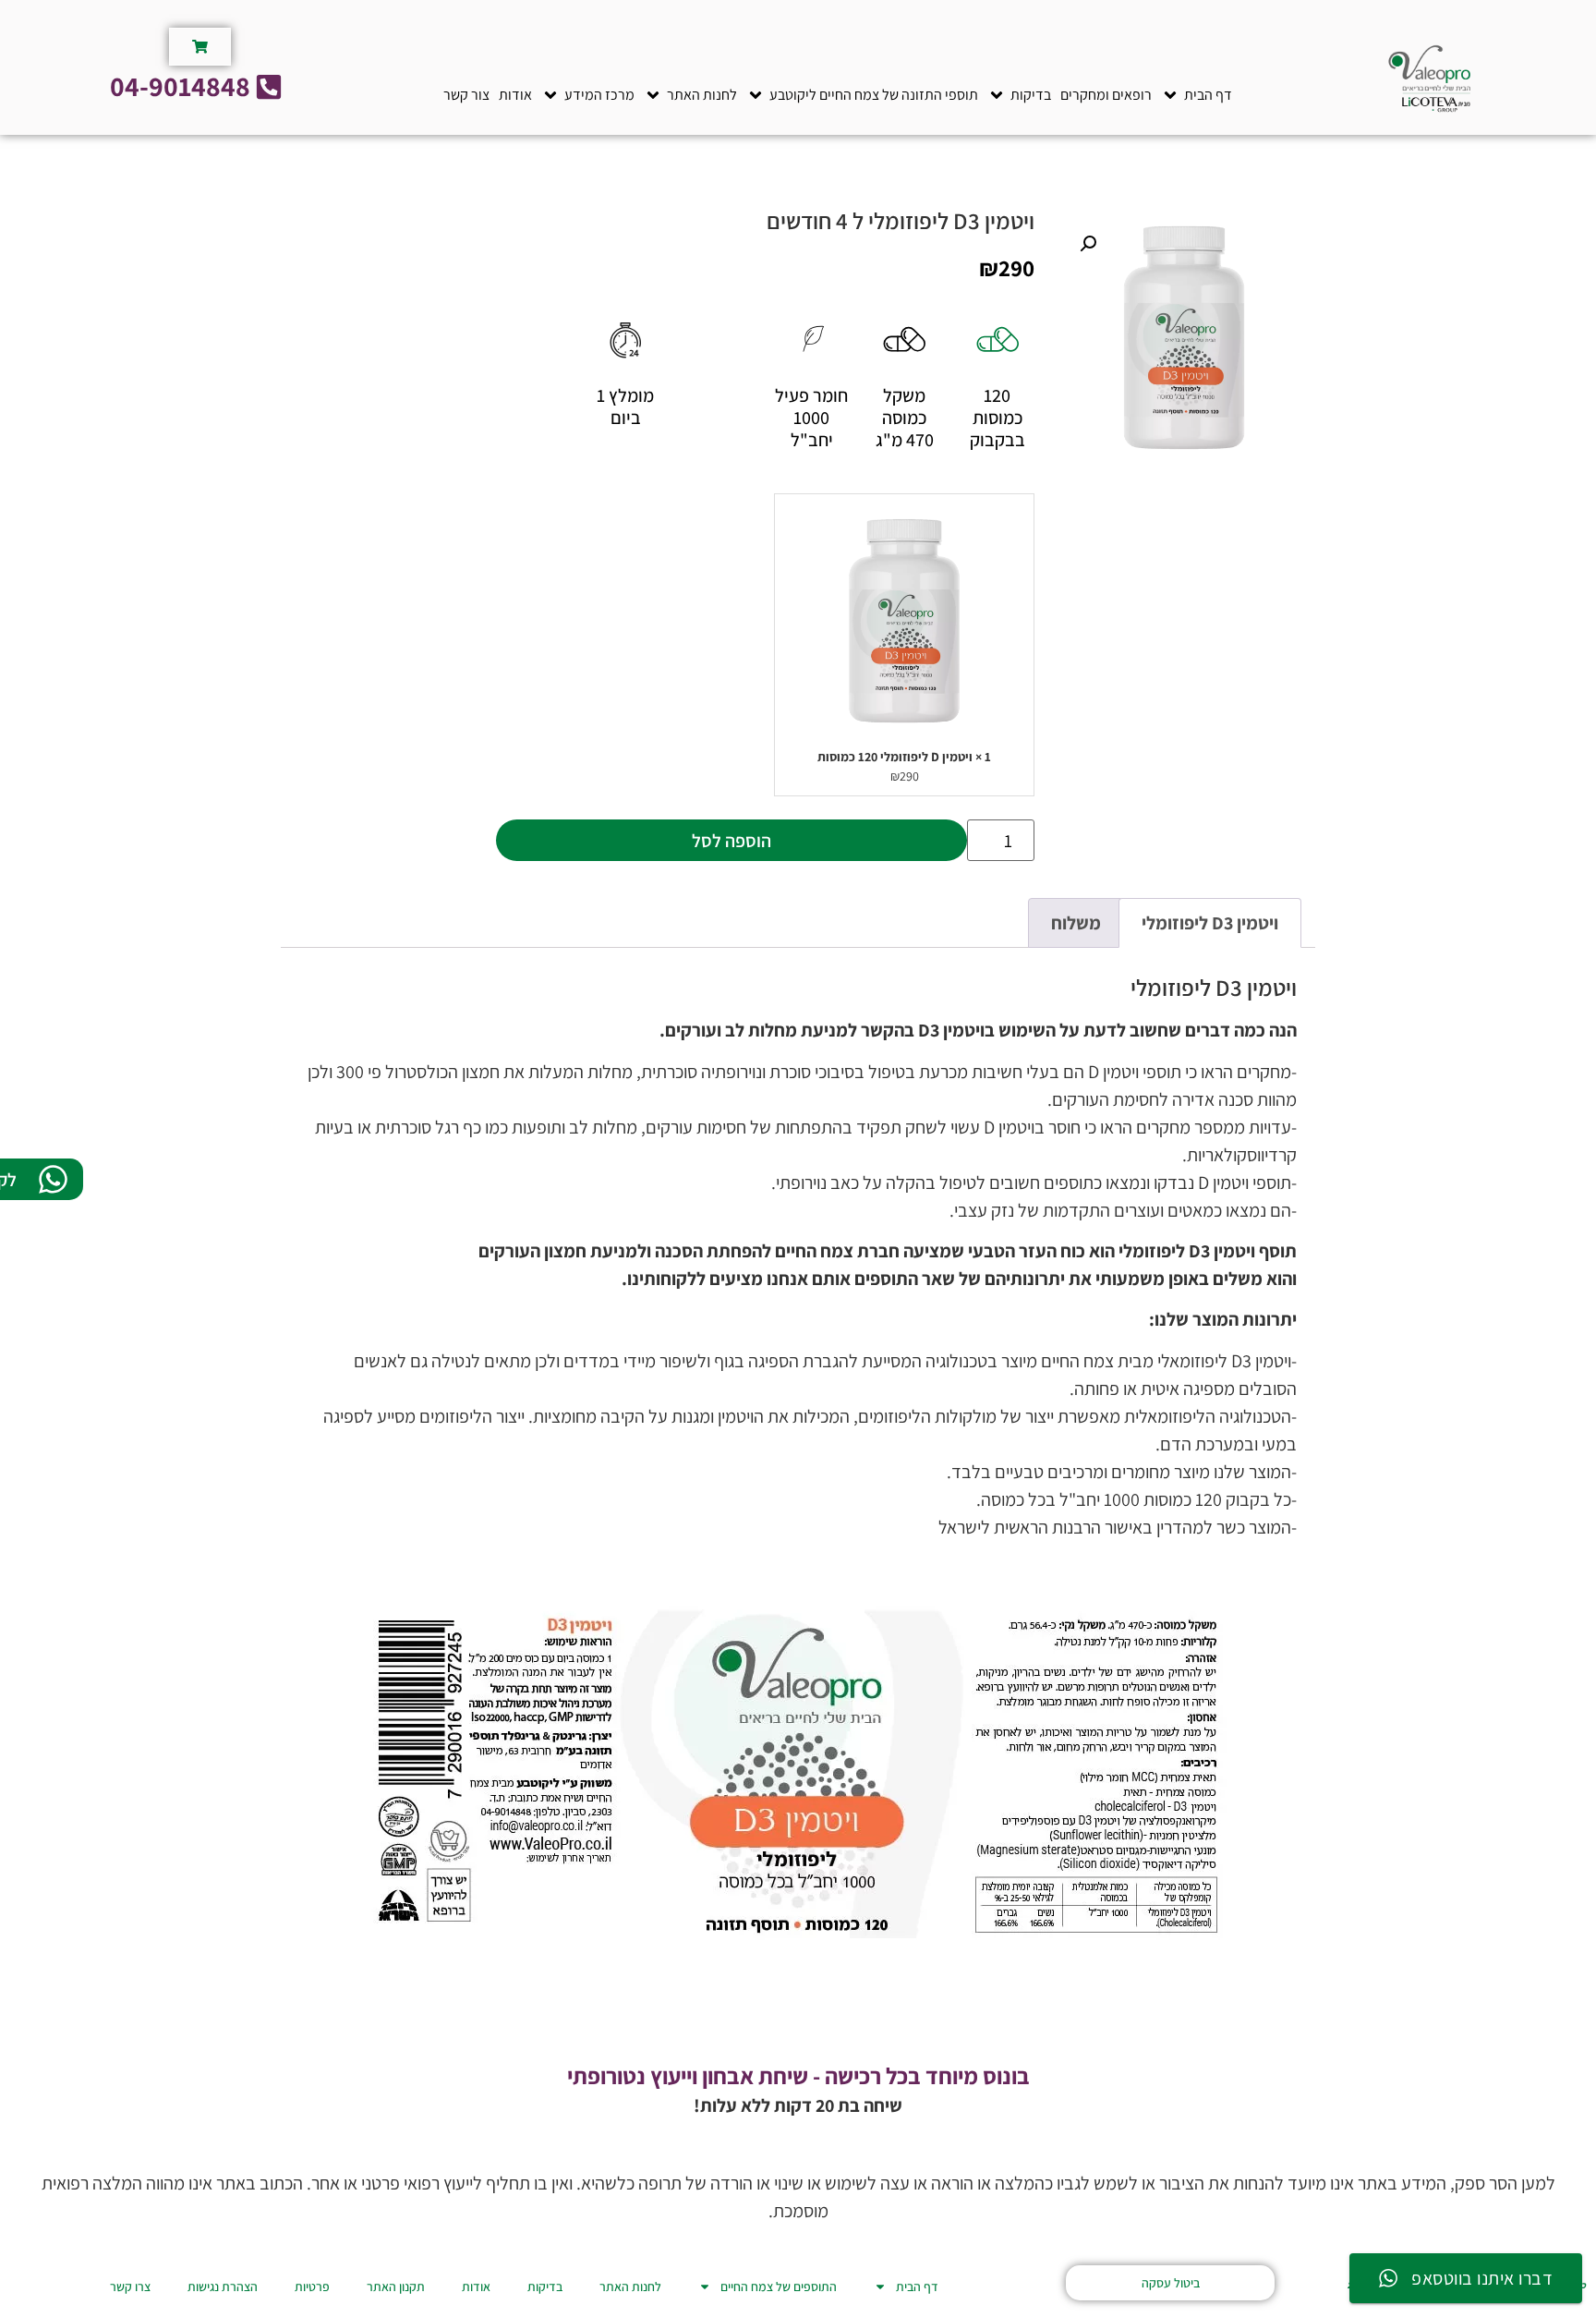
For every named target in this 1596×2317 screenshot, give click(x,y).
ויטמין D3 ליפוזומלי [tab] (1210, 923)
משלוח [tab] (1076, 923)
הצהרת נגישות (223, 2287)
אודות (476, 2287)
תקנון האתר (396, 2287)
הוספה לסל (731, 841)
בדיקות (545, 2287)
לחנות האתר (630, 2287)
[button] (1197, 95)
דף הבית (917, 2287)
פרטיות (312, 2287)
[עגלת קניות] (200, 47)
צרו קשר (130, 2287)
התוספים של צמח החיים (779, 2287)
